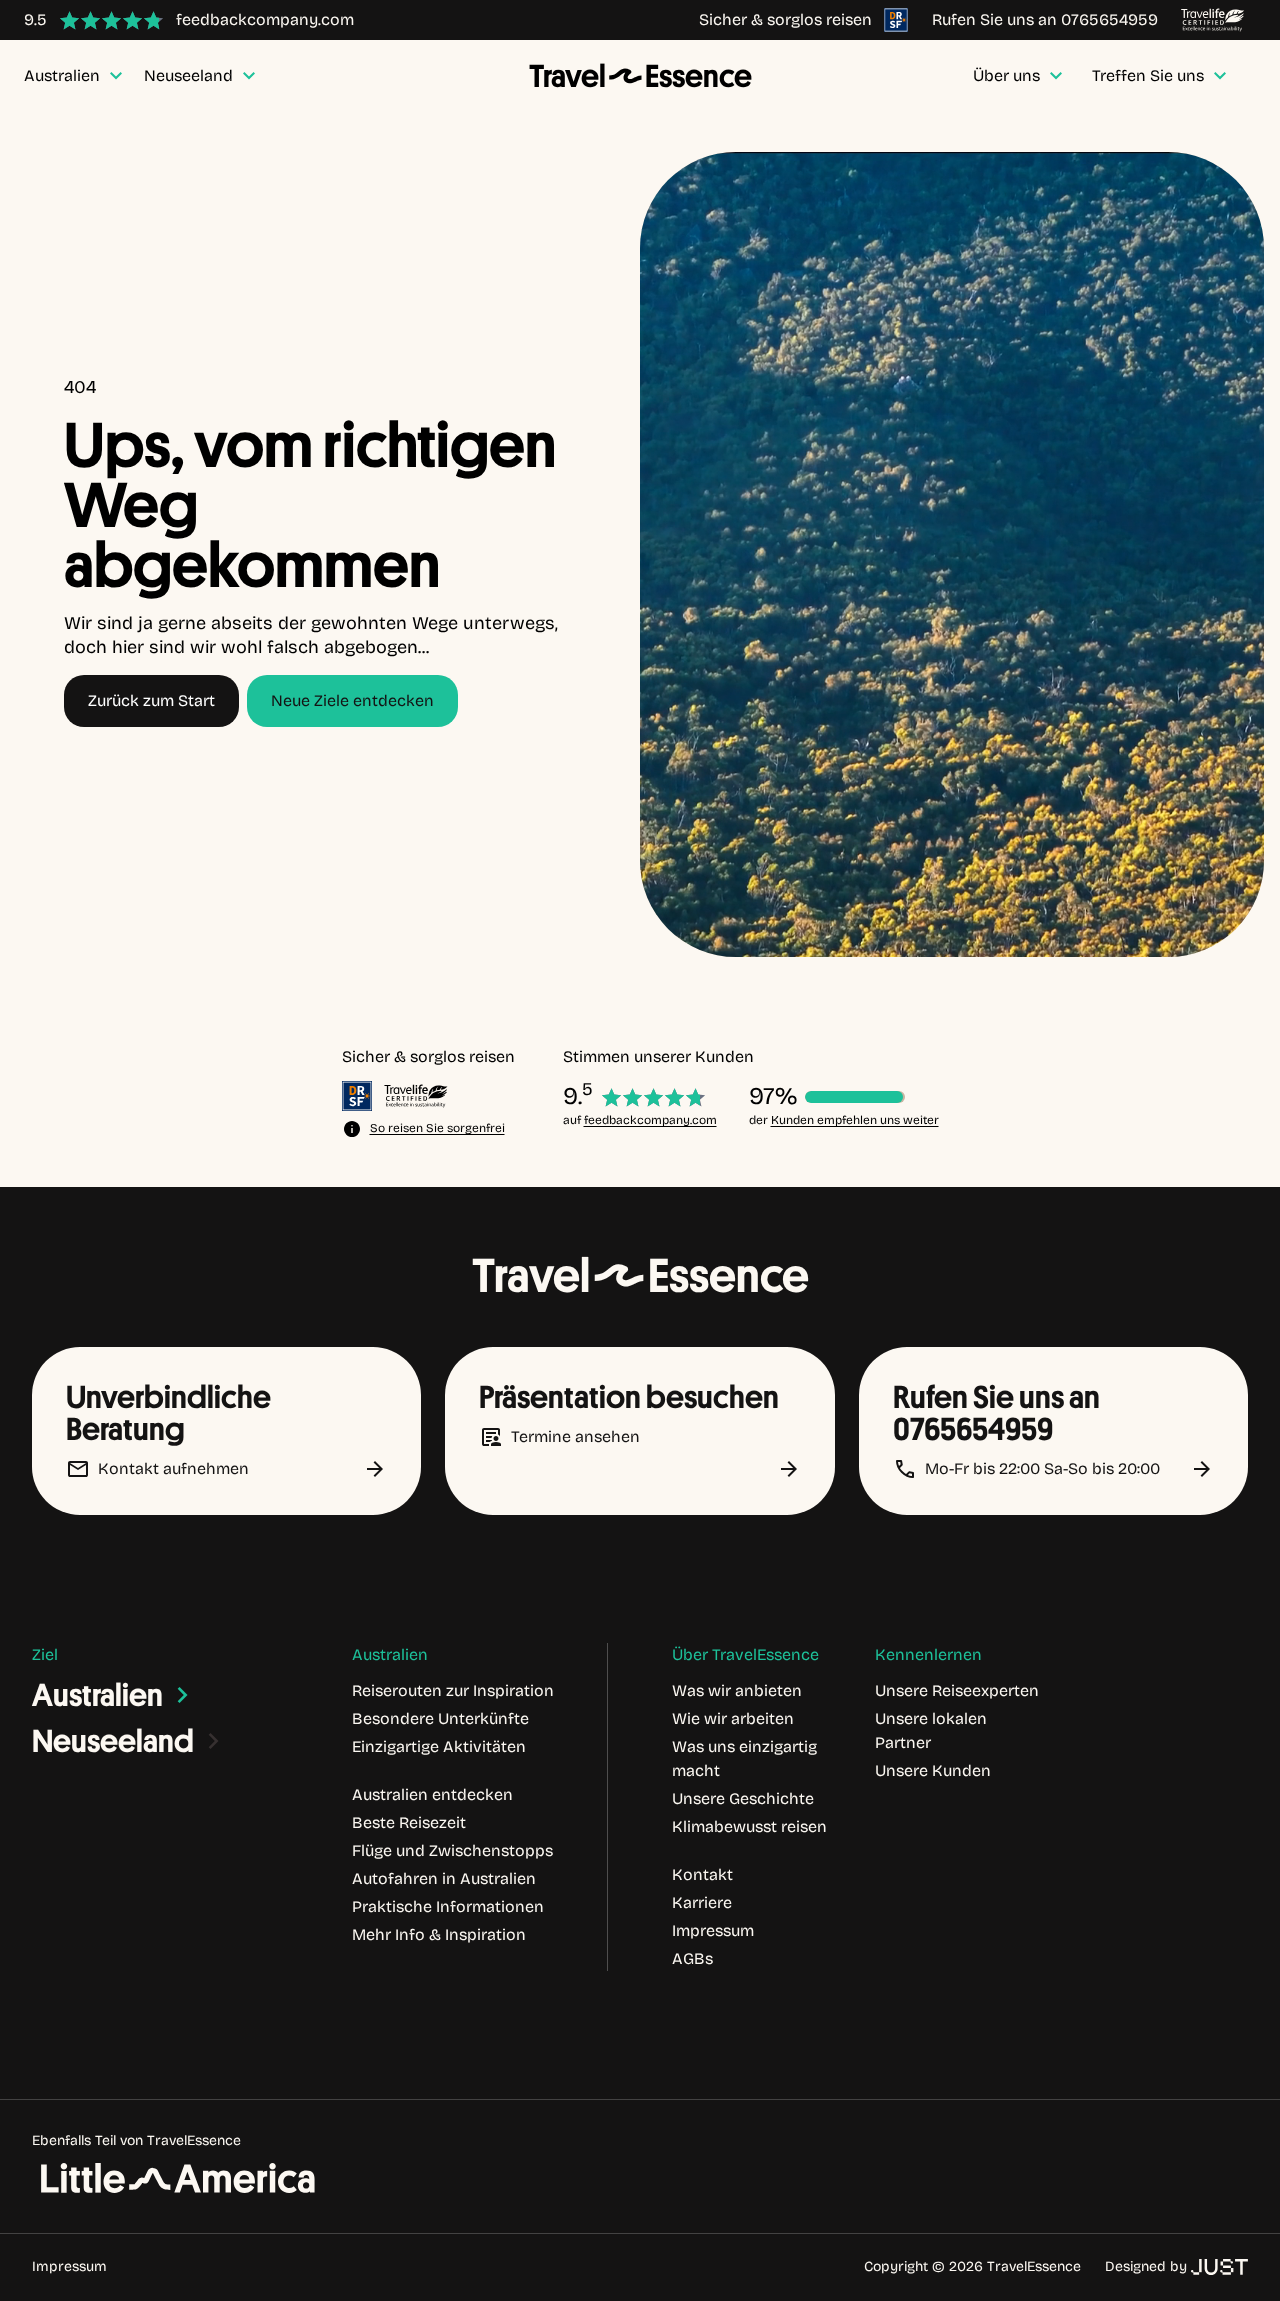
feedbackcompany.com (650, 1120)
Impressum (69, 2266)
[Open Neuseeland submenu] (214, 1741)
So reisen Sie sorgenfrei (437, 1128)
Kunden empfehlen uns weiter (855, 1120)
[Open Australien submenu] (183, 1695)
